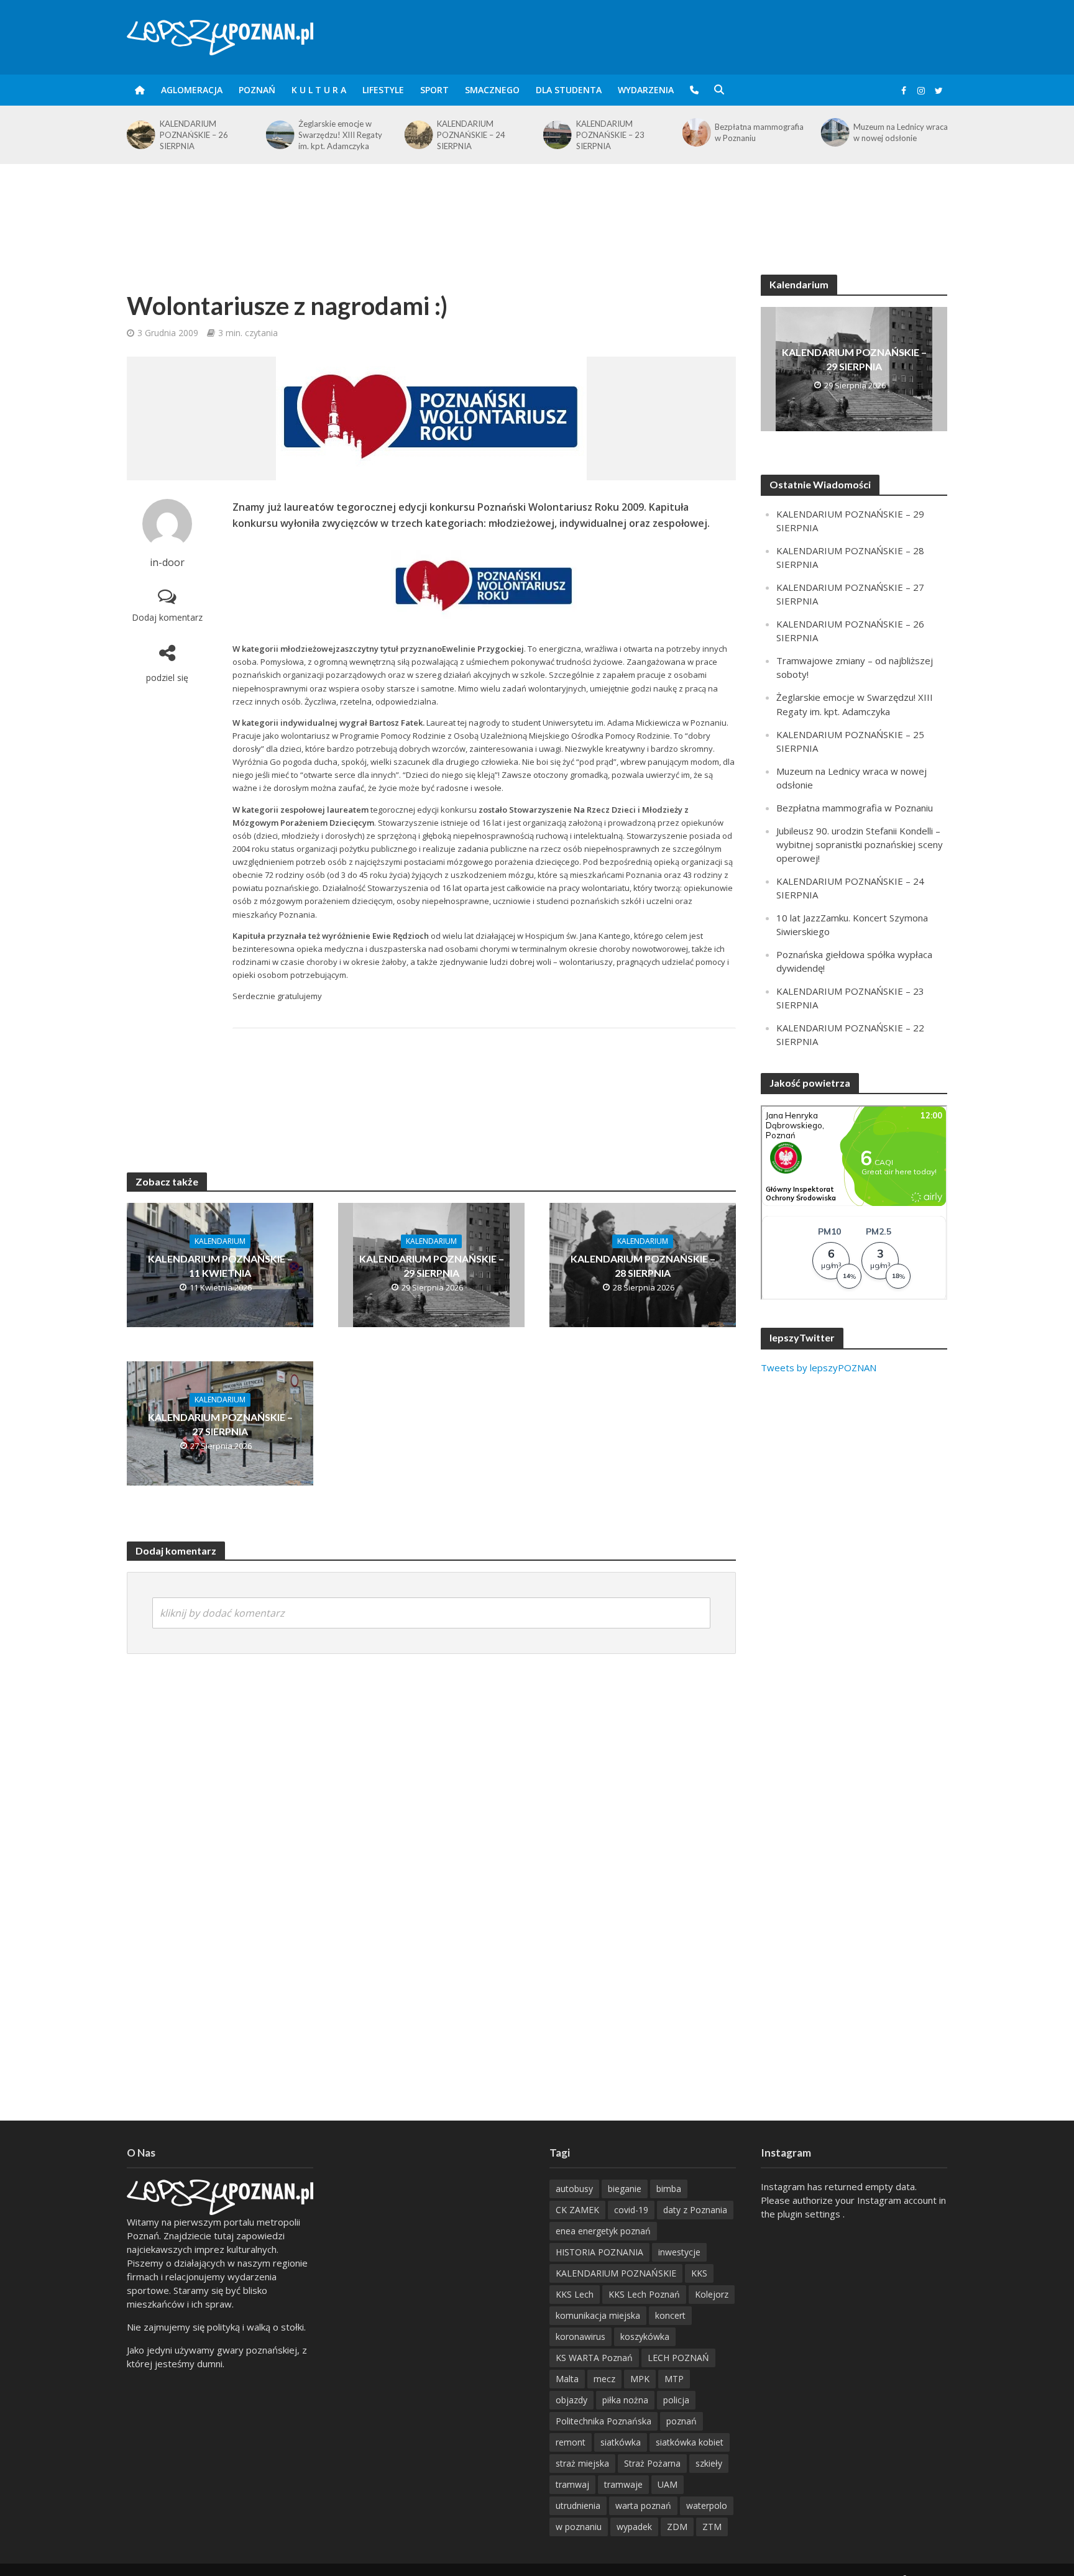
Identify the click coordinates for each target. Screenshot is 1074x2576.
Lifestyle (383, 90)
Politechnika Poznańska (604, 2421)
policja (676, 2400)
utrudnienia (578, 2505)
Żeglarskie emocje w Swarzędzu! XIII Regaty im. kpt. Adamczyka (202, 135)
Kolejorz (712, 2294)
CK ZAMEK (577, 2210)
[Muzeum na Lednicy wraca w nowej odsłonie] (695, 132)
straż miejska (582, 2463)
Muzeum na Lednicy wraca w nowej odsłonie (762, 132)
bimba (669, 2189)
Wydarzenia (646, 90)
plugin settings (810, 2214)
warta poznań (643, 2505)
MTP (674, 2379)
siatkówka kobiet (690, 2442)
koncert (670, 2315)
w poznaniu (579, 2527)
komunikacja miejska (598, 2315)
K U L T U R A (319, 90)
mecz (604, 2379)
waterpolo (707, 2505)
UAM (668, 2484)
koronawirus (581, 2336)
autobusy (574, 2189)
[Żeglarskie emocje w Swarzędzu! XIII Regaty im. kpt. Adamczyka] (140, 135)
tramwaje (623, 2484)
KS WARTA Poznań (594, 2358)
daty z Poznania (695, 2210)
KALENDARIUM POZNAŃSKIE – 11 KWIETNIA (220, 1266)
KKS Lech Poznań (644, 2294)
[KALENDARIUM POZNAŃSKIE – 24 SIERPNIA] (279, 135)
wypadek (634, 2527)
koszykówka (645, 2336)
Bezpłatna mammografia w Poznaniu (621, 132)
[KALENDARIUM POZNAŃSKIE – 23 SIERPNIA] (418, 135)
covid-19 (631, 2210)
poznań (682, 2421)
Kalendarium (220, 1241)
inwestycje (679, 2252)
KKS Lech (575, 2294)
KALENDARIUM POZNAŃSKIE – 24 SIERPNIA (333, 135)
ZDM (677, 2527)
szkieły (709, 2463)
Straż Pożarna (652, 2463)
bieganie (625, 2189)
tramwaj (572, 2484)
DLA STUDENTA (569, 90)
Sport (434, 90)
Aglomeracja (192, 90)
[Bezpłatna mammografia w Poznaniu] (557, 132)
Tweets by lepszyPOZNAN (819, 1368)
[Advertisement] (537, 204)
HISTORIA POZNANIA (599, 2252)
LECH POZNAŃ (678, 2358)
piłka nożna (625, 2400)
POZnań (257, 90)
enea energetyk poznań (603, 2231)
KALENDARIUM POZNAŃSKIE (616, 2273)
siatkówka (621, 2442)
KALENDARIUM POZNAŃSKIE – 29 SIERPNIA (432, 1266)
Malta (567, 2379)
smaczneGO (492, 90)
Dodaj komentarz (167, 617)
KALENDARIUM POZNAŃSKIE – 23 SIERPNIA (471, 135)
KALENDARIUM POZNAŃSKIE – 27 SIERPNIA (888, 135)
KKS (699, 2273)
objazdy (571, 2400)
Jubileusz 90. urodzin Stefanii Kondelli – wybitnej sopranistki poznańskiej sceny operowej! (860, 844)
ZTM (712, 2527)
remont (571, 2442)
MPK (640, 2379)
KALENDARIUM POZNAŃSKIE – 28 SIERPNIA (643, 1266)
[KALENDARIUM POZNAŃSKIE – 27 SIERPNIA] (834, 135)
